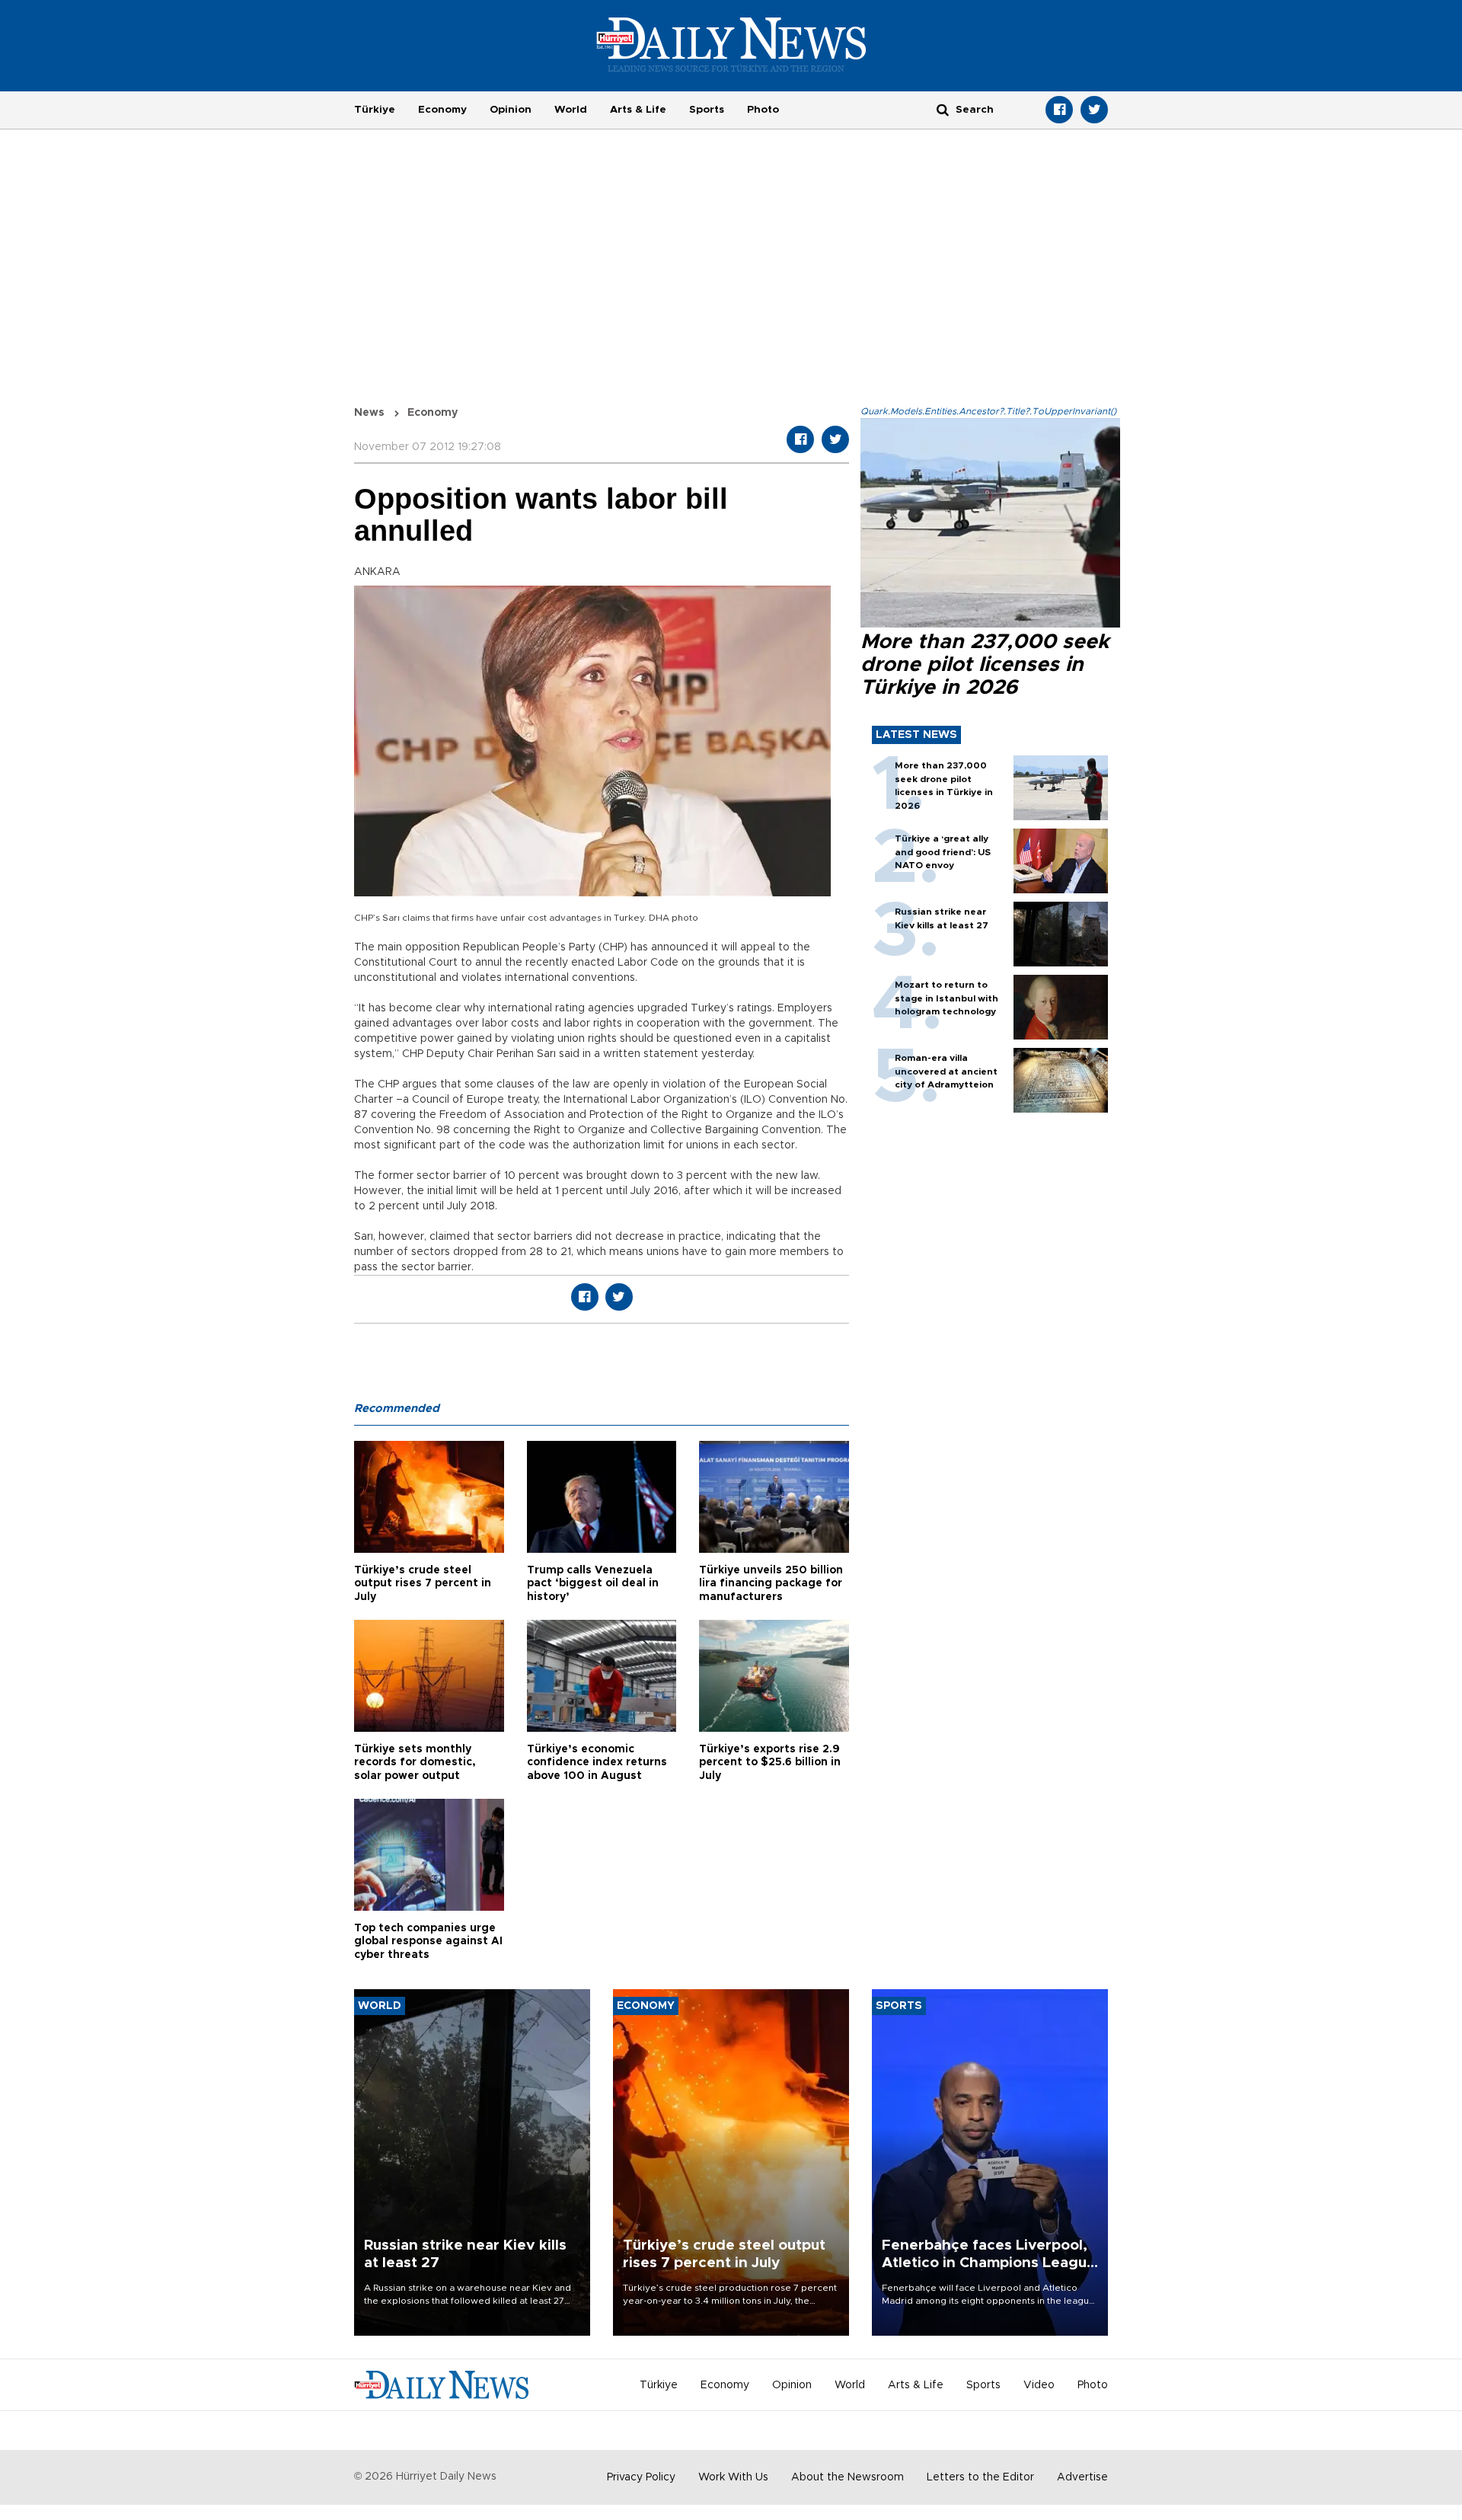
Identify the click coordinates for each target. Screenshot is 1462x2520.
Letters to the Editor (980, 2477)
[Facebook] (1059, 110)
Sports (707, 110)
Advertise (1082, 2477)
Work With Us (733, 2477)
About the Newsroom (848, 2477)
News (369, 413)
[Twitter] (1094, 110)
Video (1039, 2385)
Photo (763, 110)
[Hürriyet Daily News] (731, 44)
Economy (442, 110)
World (571, 110)
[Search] (943, 109)
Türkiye (375, 110)
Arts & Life (638, 110)
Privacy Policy (641, 2477)
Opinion (511, 110)
